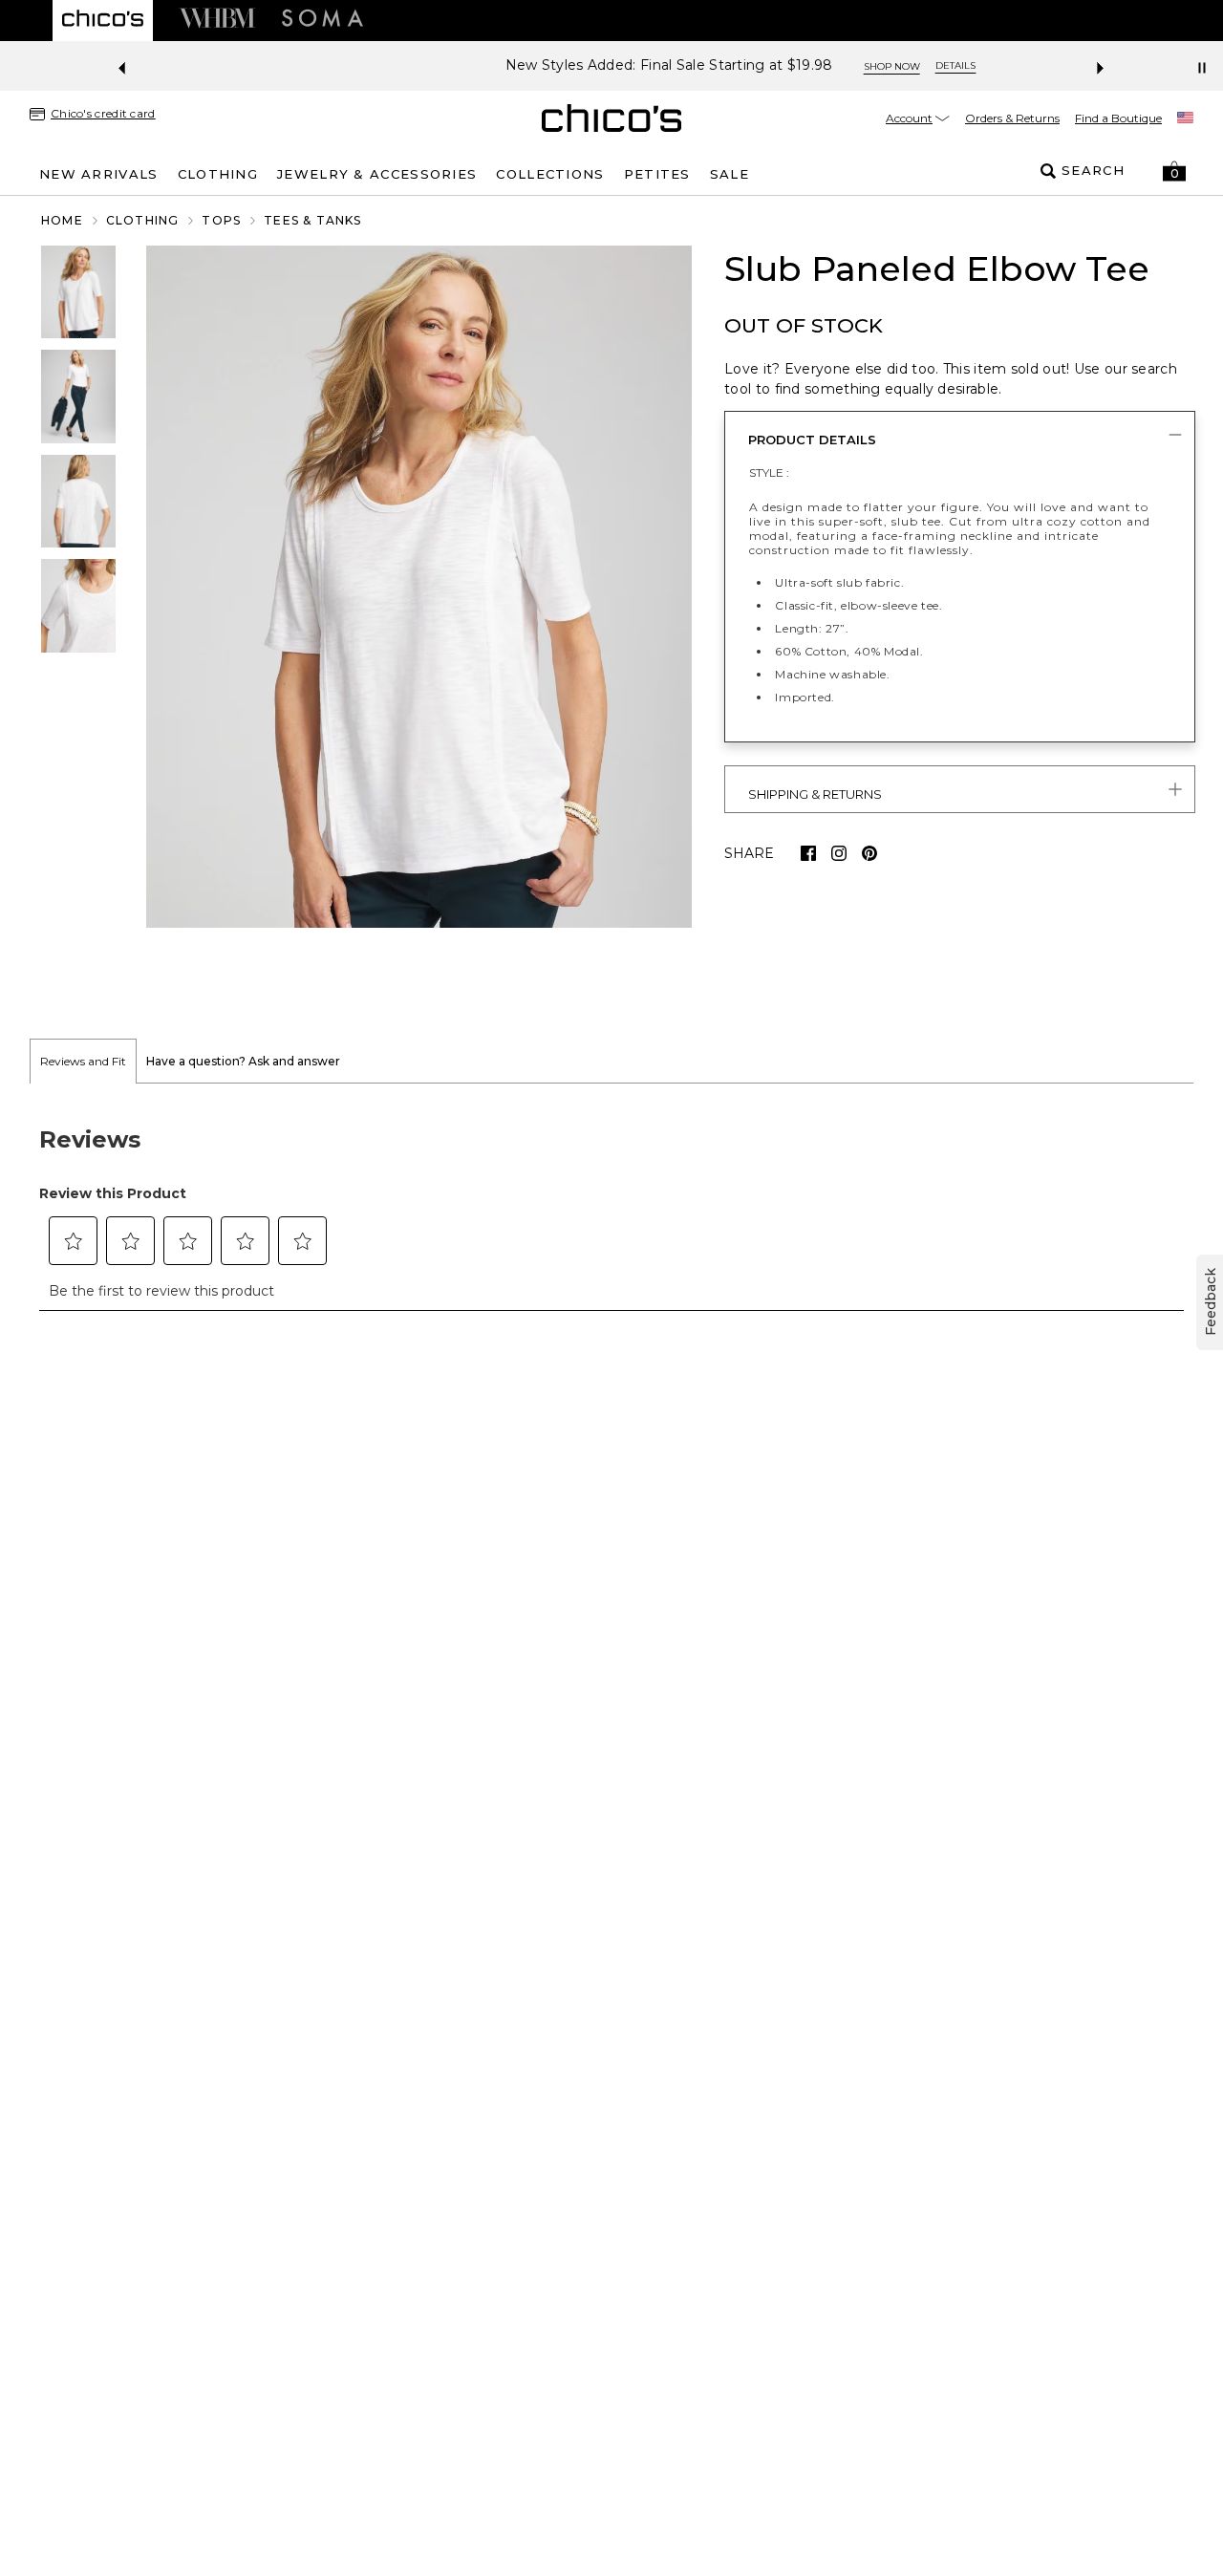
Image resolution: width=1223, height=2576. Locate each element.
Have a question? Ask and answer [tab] (243, 1061)
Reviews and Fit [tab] (83, 1061)
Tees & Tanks (312, 220)
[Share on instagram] (839, 853)
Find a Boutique (1118, 118)
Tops (221, 220)
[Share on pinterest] (869, 853)
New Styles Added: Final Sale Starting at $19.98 (540, 65)
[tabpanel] (611, 1208)
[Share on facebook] (808, 853)
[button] (1174, 171)
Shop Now (763, 66)
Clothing (143, 220)
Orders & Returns (1012, 118)
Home (62, 220)
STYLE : (769, 472)
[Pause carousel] (1202, 68)
